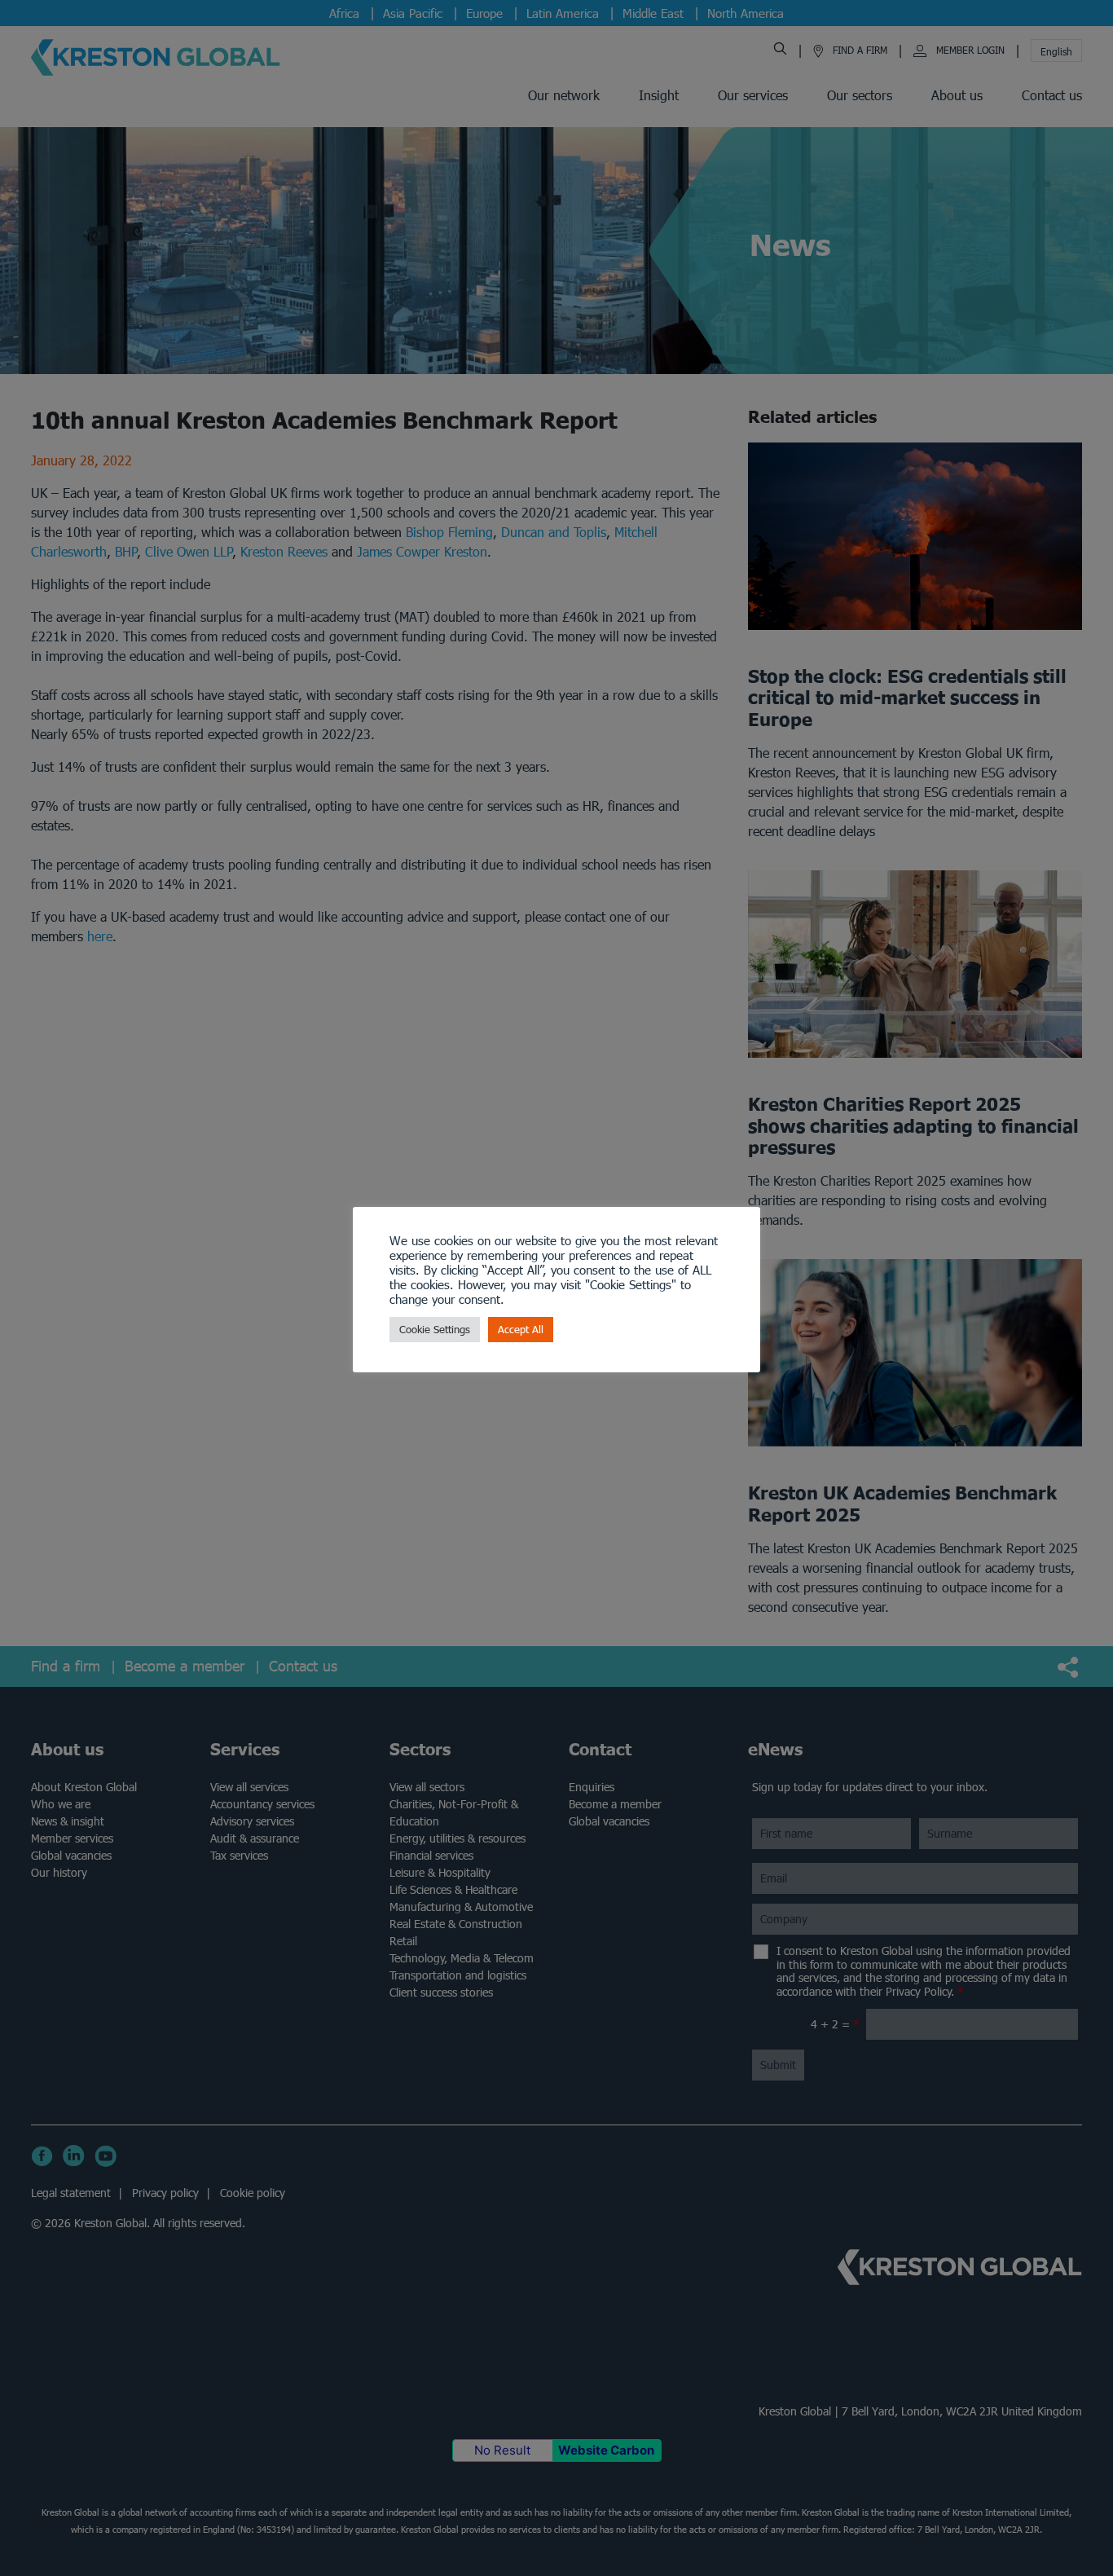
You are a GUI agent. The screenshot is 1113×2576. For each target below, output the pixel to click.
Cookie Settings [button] (435, 1330)
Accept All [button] (521, 1330)
